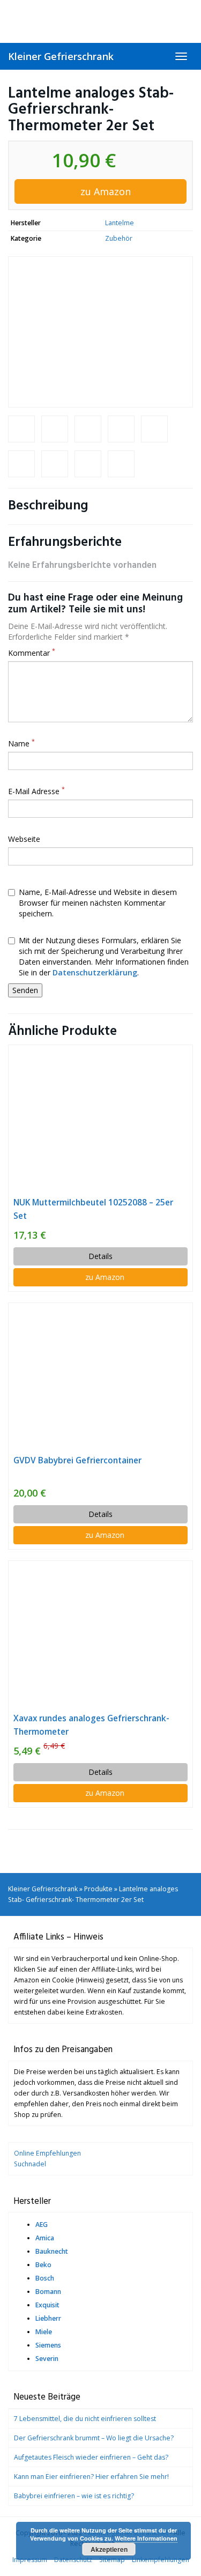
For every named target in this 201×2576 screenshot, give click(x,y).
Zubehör (119, 238)
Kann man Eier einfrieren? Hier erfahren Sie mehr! (91, 2477)
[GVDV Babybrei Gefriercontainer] (100, 1378)
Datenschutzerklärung (95, 972)
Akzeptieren (109, 2549)
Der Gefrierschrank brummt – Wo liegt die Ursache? (94, 2438)
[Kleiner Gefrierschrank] (100, 21)
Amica (45, 2238)
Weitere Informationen (146, 2538)
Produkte (98, 1889)
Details (100, 1256)
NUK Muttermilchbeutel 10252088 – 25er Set (93, 1209)
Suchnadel (30, 2164)
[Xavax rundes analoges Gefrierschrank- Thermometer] (100, 1636)
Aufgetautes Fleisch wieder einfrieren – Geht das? (91, 2457)
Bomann (48, 2292)
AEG (42, 2225)
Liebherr (48, 2318)
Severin (47, 2359)
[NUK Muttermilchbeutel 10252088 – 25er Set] (100, 1120)
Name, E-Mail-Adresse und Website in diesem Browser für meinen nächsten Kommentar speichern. (98, 903)
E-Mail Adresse (36, 791)
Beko (43, 2265)
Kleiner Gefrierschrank (61, 56)
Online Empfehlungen (47, 2153)
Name (21, 743)
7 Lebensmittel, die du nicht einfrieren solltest (85, 2419)
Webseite (24, 839)
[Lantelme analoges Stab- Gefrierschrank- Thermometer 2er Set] (100, 332)
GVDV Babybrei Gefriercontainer (77, 1460)
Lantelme (120, 223)
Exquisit (47, 2305)
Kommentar (32, 653)
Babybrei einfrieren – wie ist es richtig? (74, 2496)
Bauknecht (52, 2251)
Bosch (45, 2278)
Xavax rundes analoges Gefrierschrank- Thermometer (91, 1725)
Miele (44, 2332)
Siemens (48, 2345)
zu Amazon (104, 191)
